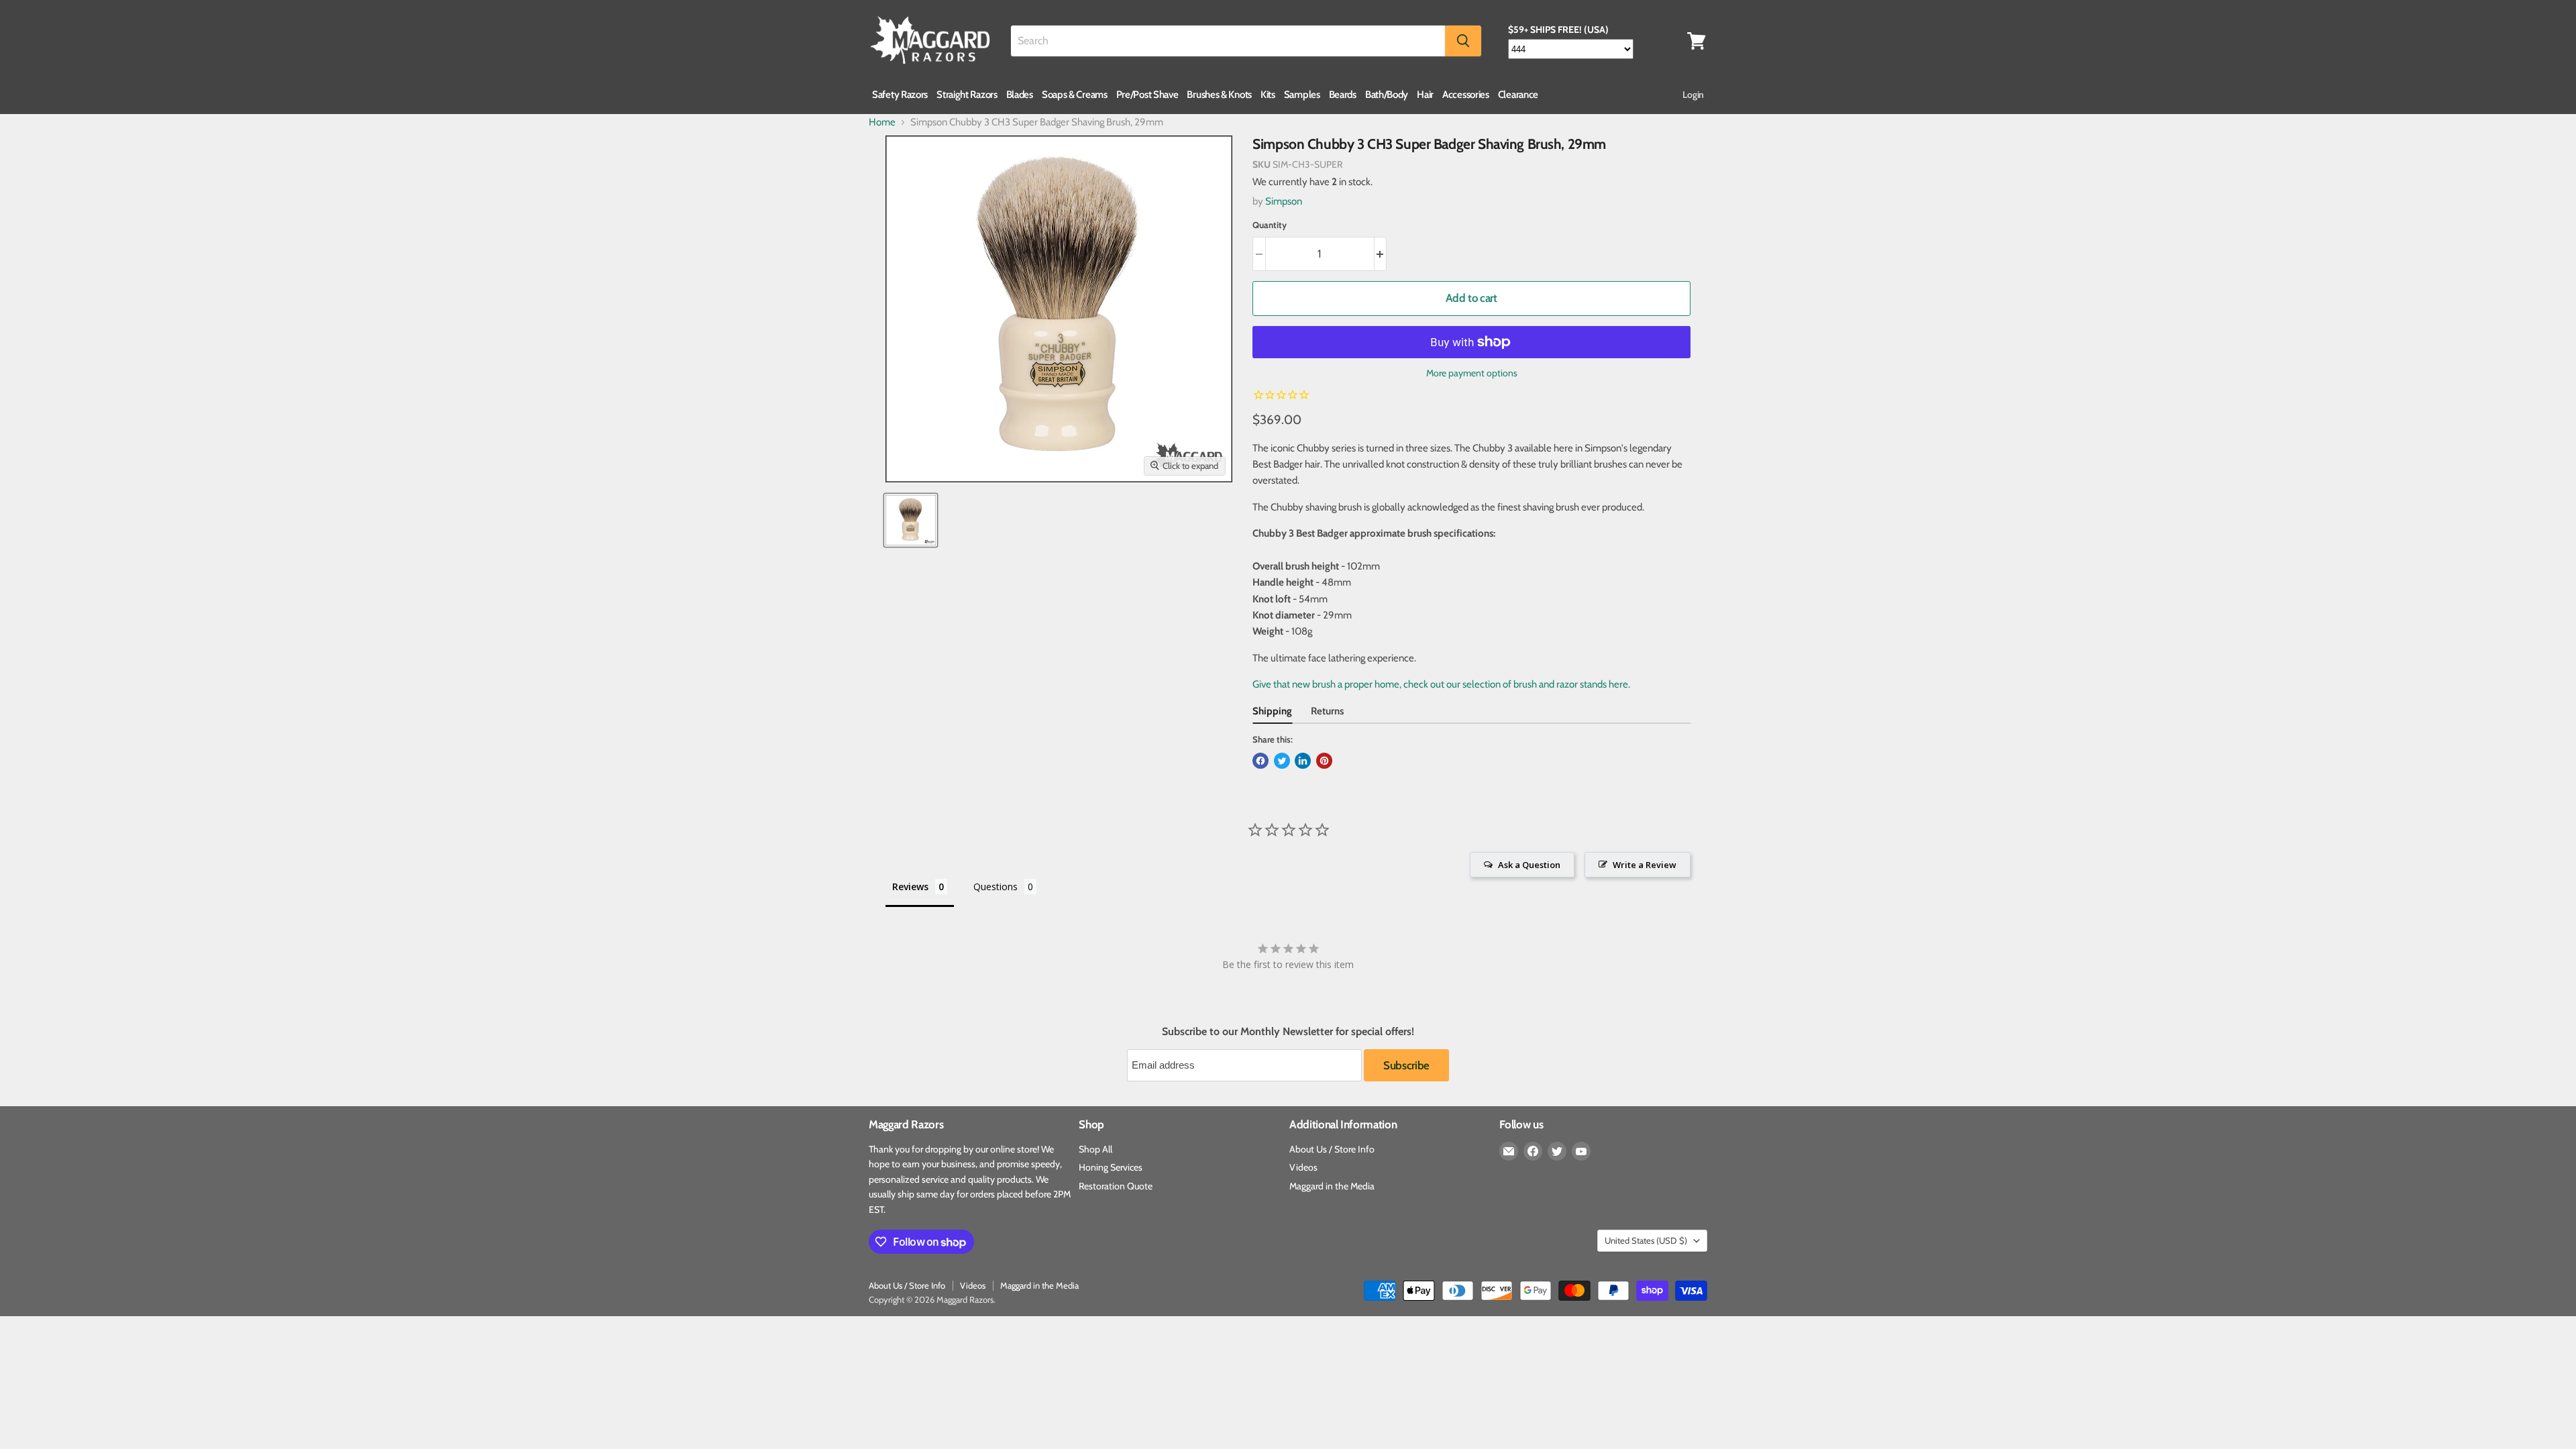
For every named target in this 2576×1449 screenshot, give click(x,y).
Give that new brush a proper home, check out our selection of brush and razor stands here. (1441, 684)
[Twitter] (1557, 1151)
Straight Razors (967, 95)
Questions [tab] (996, 887)
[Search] (1463, 41)
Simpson (1284, 201)
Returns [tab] (1327, 711)
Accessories (1466, 95)
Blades (1020, 95)
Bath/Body (1387, 95)
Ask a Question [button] (1529, 865)
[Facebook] (1533, 1151)
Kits (1268, 95)
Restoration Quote (1116, 1186)
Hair (1425, 95)
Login (1693, 95)
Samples (1302, 95)
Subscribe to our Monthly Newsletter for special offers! (1288, 1032)
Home (882, 122)
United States (1646, 1240)
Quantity (1270, 225)
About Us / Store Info (1332, 1149)
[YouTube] (1581, 1151)
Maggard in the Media (1332, 1186)
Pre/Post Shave (1147, 95)
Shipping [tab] (1272, 711)
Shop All (1095, 1149)
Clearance (1518, 95)
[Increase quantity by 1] (1381, 254)
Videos (1303, 1167)
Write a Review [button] (1645, 865)
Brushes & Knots (1219, 95)
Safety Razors (900, 95)
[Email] (1509, 1151)
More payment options (1472, 373)
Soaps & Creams (1075, 95)
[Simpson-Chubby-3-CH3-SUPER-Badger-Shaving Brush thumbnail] (911, 520)
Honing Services (1111, 1167)
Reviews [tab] (910, 887)
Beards (1343, 95)
